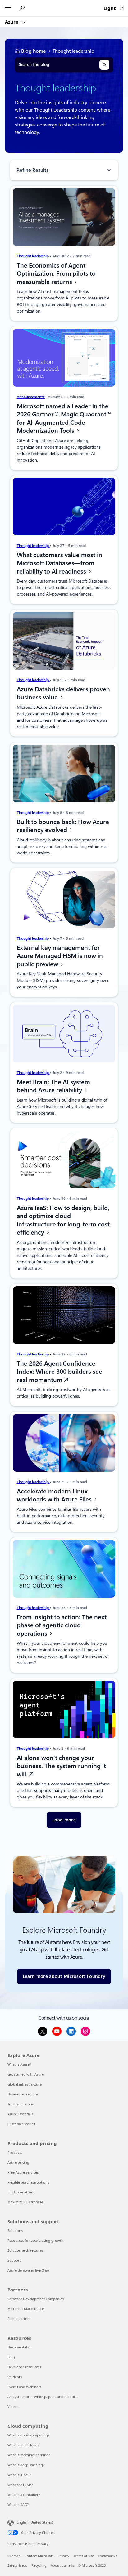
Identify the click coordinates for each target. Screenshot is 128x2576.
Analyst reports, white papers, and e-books (42, 2397)
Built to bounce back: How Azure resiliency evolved (63, 826)
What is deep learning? (26, 2465)
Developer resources (24, 2367)
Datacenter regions (23, 2094)
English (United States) (35, 2522)
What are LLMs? (20, 2485)
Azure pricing (18, 2162)
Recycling (39, 2565)
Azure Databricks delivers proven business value (63, 693)
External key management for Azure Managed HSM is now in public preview (60, 956)
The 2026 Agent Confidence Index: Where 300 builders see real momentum (59, 1372)
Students (15, 2377)
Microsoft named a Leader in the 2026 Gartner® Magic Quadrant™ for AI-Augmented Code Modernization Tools (64, 418)
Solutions (15, 2230)
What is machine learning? (29, 2455)
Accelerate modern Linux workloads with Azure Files (55, 1495)
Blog (11, 2357)
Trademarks (107, 2556)
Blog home (34, 51)
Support (14, 2260)
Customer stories (21, 2124)
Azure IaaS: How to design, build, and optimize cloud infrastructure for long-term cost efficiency (63, 1220)
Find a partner (19, 2319)
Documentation (20, 2347)
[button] (64, 1820)
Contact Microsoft (39, 2556)
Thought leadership (33, 256)
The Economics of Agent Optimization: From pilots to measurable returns (56, 273)
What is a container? (24, 2495)
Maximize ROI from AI (25, 2202)
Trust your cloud (21, 2104)
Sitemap (14, 2556)
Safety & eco (17, 2565)
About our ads (62, 2565)
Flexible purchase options (28, 2182)
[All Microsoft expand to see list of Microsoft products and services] (8, 8)
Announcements (31, 397)
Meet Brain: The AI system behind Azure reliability (53, 1086)
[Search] (104, 65)
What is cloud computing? (28, 2435)
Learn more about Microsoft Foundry (64, 1976)
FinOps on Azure (21, 2192)
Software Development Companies (36, 2299)
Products (15, 2152)
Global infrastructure (25, 2084)
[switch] (122, 8)
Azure (12, 22)
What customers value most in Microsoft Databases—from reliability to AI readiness (59, 563)
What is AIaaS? (19, 2475)
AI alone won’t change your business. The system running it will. (61, 1766)
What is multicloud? (23, 2445)
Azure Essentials (20, 2114)
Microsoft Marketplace (26, 2309)
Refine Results (32, 170)
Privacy (63, 2556)
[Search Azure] (23, 8)
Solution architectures (25, 2250)
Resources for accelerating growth (35, 2240)
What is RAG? (18, 2505)
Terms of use (84, 2556)
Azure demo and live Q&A (28, 2270)
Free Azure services (23, 2172)
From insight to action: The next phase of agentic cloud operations (62, 1625)
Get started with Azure (26, 2074)
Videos (13, 2407)
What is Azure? (19, 2064)
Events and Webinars (24, 2387)
